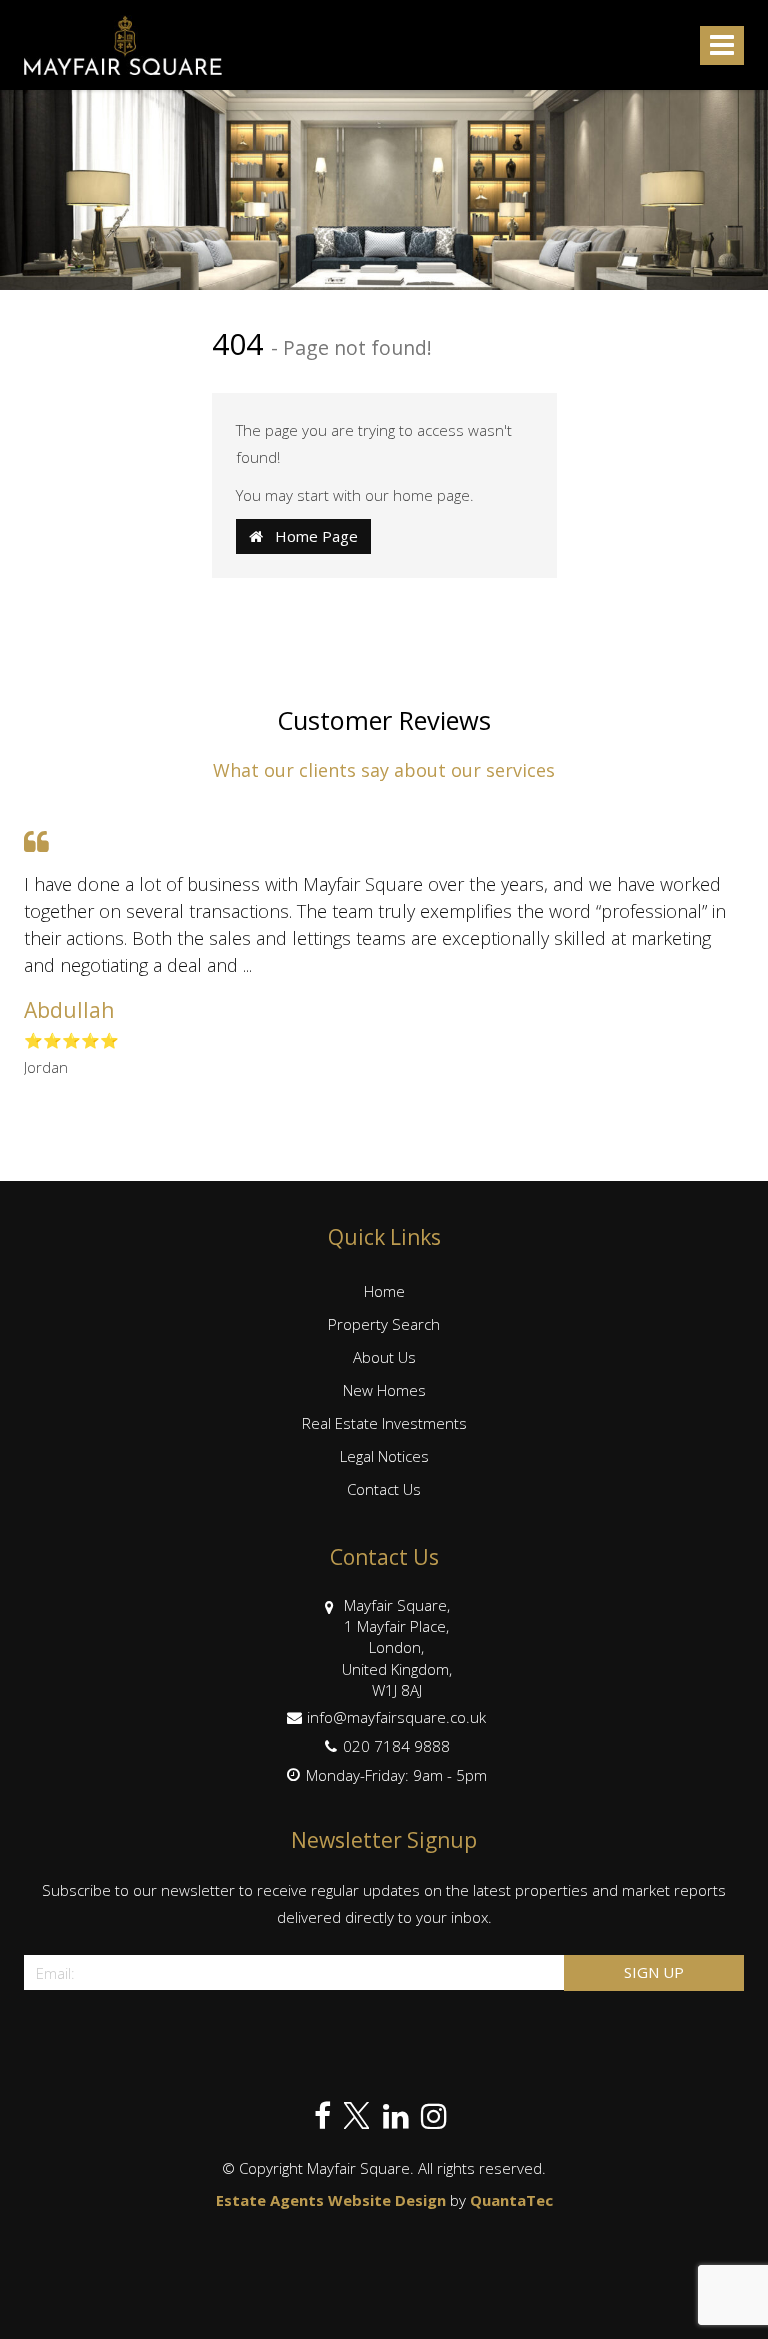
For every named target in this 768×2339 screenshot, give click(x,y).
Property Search (384, 1324)
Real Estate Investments (384, 1423)
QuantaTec (511, 2200)
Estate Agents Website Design (331, 2200)
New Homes (384, 1390)
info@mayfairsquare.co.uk (396, 1717)
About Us (384, 1357)
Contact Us (384, 1489)
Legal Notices (384, 1456)
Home (384, 1291)
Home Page (310, 536)
